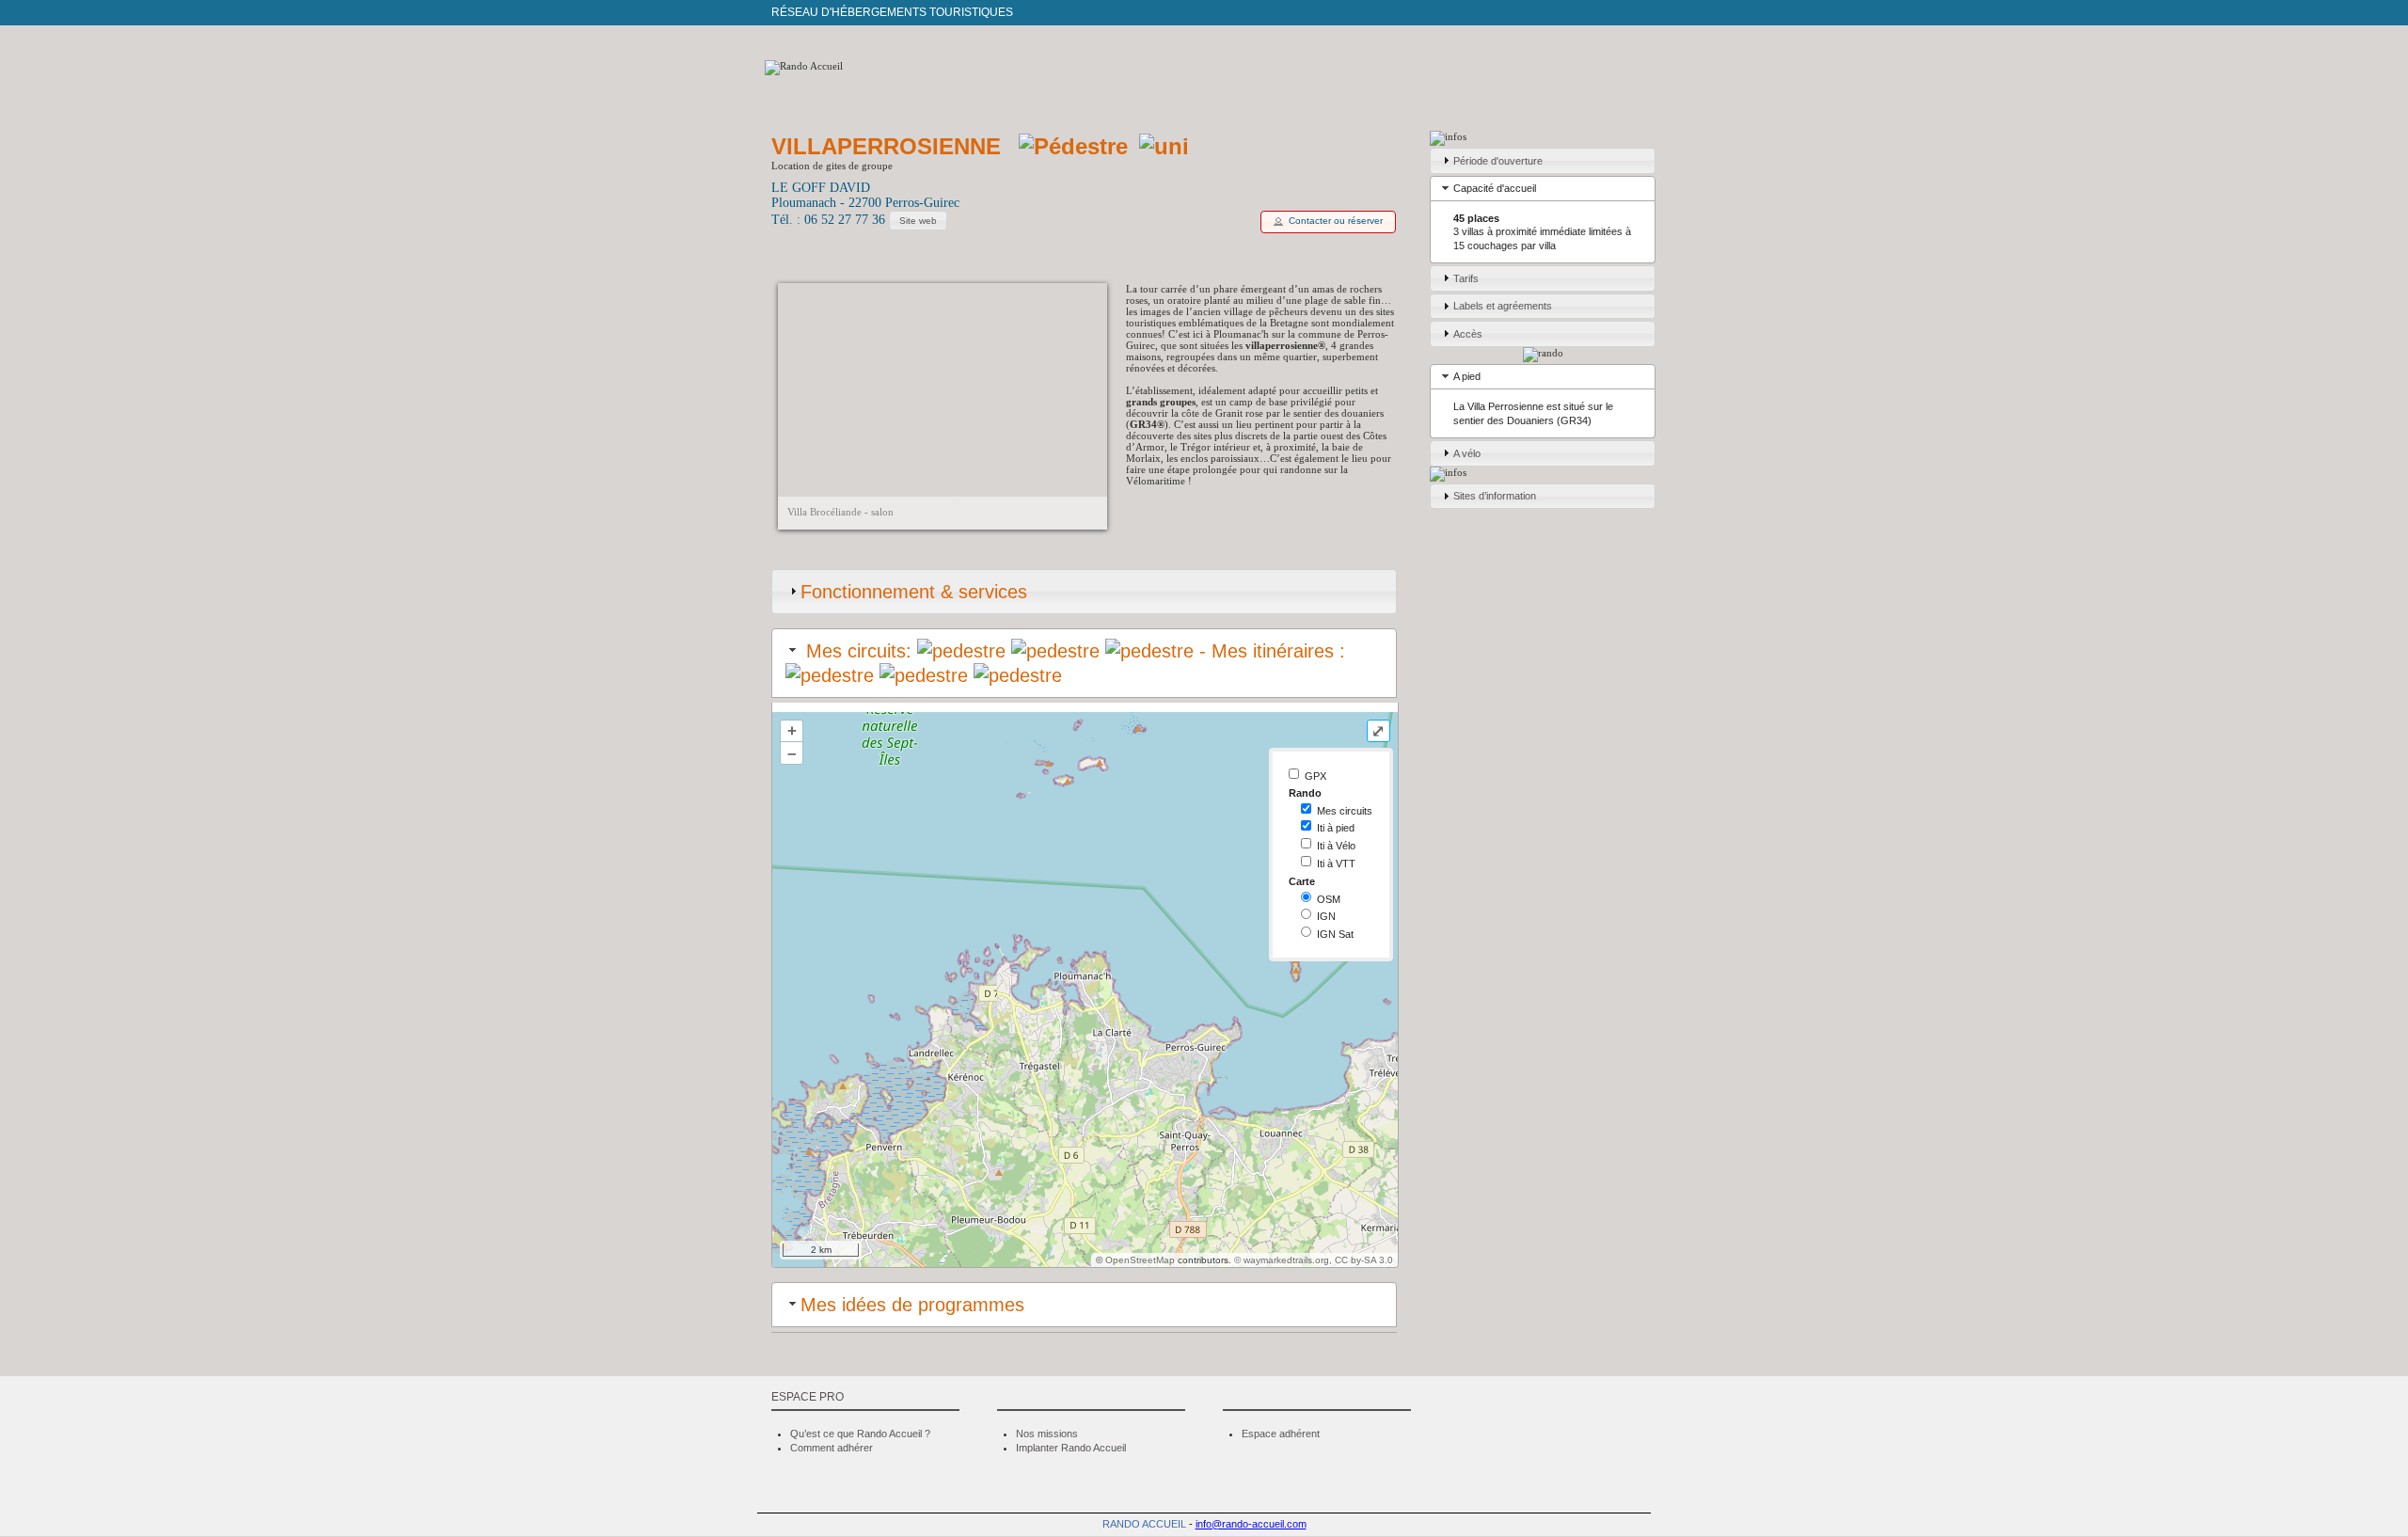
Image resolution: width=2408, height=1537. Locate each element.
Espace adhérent (1281, 1434)
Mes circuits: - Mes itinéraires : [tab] (1073, 651)
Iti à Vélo (1336, 846)
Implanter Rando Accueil (1071, 1448)
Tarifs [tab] (1466, 278)
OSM (1329, 899)
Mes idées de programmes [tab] (912, 1305)
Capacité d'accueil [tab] (1495, 188)
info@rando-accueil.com (1251, 1524)
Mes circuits (1345, 811)
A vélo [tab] (1467, 453)
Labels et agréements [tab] (1503, 306)
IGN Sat (1335, 934)
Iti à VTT (1336, 864)
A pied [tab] (1467, 376)
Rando (1305, 793)
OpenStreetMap (1140, 1260)
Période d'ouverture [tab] (1498, 161)
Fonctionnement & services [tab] (914, 592)
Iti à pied (1336, 828)
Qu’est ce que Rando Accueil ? (860, 1434)
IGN (1326, 916)
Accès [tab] (1468, 334)
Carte (1302, 881)
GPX (1315, 776)
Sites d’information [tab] (1495, 496)
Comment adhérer (832, 1448)
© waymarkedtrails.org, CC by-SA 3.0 (1314, 1260)
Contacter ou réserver (1336, 221)
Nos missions (1047, 1434)
